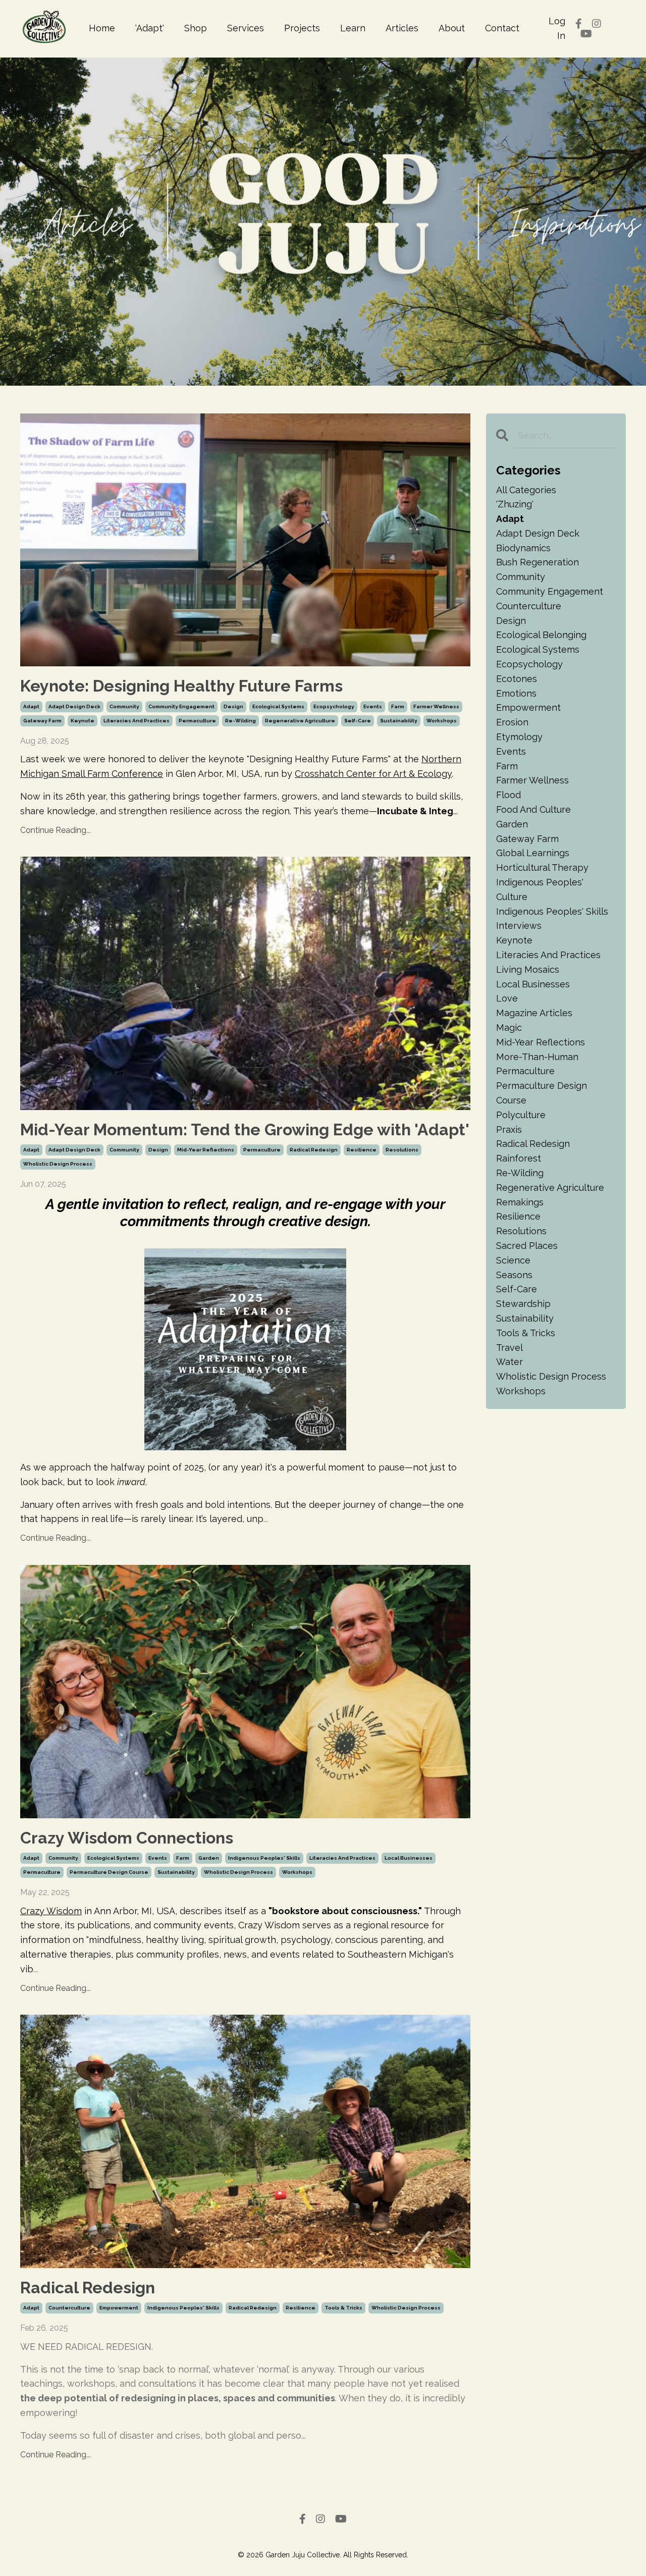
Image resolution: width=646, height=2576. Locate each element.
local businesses (409, 1858)
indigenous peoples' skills (264, 1858)
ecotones (517, 679)
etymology (519, 737)
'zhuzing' (515, 504)
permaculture (197, 721)
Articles (402, 28)
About (452, 28)
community (124, 706)
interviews (519, 926)
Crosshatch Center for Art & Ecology (373, 774)
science (513, 1260)
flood (508, 795)
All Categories (526, 490)
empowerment (119, 2308)
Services (246, 28)
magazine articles (534, 1013)
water (509, 1362)
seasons (514, 1275)
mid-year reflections (206, 1150)
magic (509, 1028)
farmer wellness (436, 706)
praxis (509, 1129)
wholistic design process (58, 1164)
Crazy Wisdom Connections (127, 1838)
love (507, 998)
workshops (442, 721)
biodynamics (523, 548)
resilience (362, 1150)
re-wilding (240, 721)
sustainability (399, 721)
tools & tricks (343, 2308)
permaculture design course (109, 1872)
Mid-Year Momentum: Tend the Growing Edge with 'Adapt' (245, 1129)
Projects (302, 28)
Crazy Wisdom (51, 1911)
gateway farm (42, 721)
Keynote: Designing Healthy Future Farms (181, 686)
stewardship (523, 1304)
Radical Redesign (88, 2288)
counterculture (69, 2308)
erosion (512, 722)
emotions (516, 693)
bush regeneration (537, 562)
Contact (502, 28)
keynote (83, 721)
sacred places (527, 1246)
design (233, 706)
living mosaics (528, 969)
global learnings (533, 853)
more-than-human (537, 1057)
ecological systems (278, 706)
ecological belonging (541, 635)
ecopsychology (334, 706)
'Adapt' (150, 28)
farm (398, 706)
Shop (196, 28)
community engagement (181, 706)
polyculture (521, 1115)
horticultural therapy (542, 868)
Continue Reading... (56, 830)
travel (509, 1348)
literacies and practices (137, 721)
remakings (520, 1202)
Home (102, 28)
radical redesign (314, 1150)
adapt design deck (74, 706)
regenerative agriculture (300, 721)
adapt (31, 706)
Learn (353, 28)
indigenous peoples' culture (540, 889)
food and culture (533, 809)
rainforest (519, 1158)
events (373, 706)
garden (209, 1858)
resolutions (402, 1150)
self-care (358, 721)
